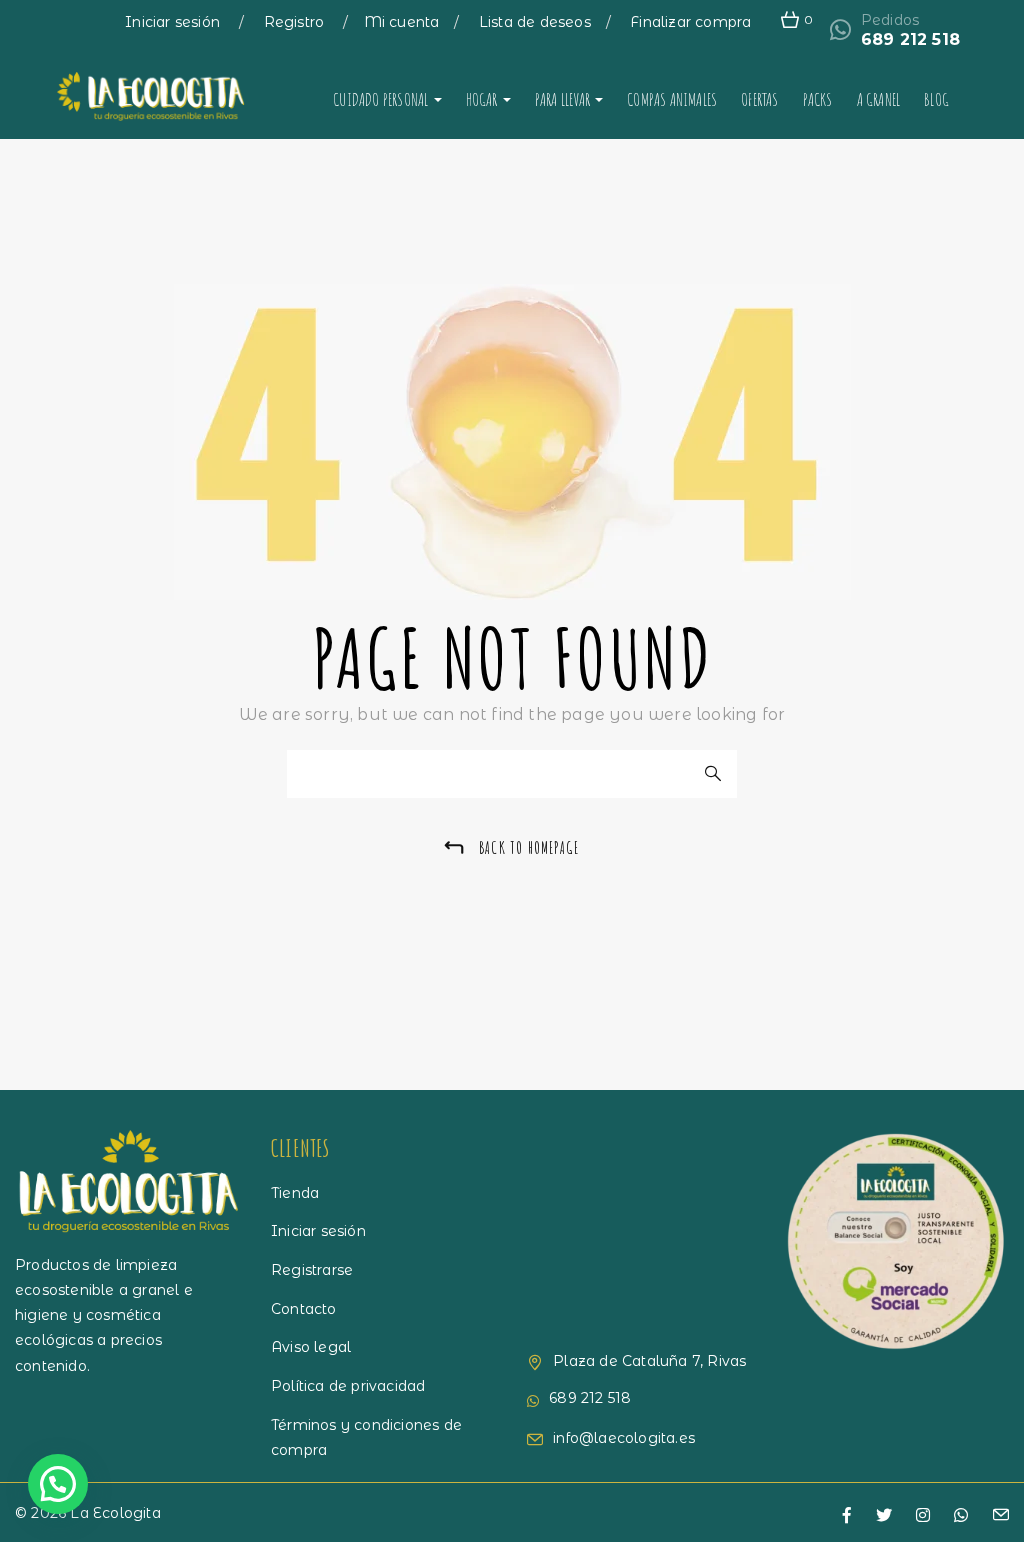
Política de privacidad (348, 1386)
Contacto (304, 1309)
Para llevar (564, 99)
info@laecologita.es (624, 1438)
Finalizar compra (690, 22)
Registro (296, 22)
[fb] (847, 1516)
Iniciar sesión (174, 22)
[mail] (1001, 1516)
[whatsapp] (961, 1516)
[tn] (923, 1516)
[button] (58, 1484)
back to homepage (529, 848)
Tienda (295, 1193)
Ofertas (759, 99)
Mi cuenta (402, 22)
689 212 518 (910, 39)
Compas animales (672, 99)
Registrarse (312, 1270)
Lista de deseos (535, 22)
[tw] (884, 1516)
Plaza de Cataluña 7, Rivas (649, 1361)
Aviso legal (311, 1347)
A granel (879, 99)
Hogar (483, 99)
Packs (818, 99)
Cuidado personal (382, 99)
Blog (936, 99)
